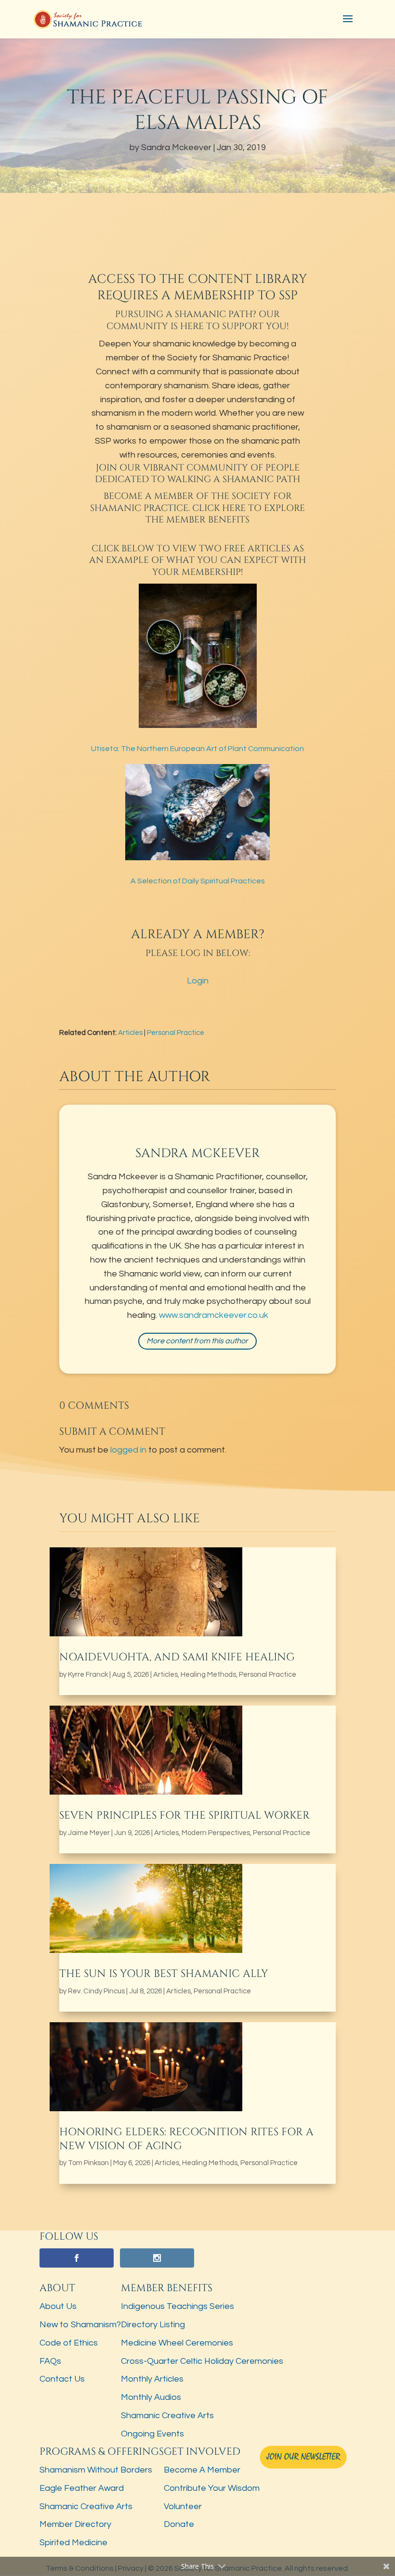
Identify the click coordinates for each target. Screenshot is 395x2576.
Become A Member (202, 2470)
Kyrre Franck (88, 1675)
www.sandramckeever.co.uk (214, 1315)
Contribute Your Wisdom (212, 2488)
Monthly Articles (152, 2379)
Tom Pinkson (88, 2163)
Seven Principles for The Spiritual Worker (184, 1816)
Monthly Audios (151, 2397)
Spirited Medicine (73, 2543)
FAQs (50, 2361)
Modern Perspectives (216, 1833)
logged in (128, 1450)
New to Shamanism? (80, 2325)
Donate (179, 2524)
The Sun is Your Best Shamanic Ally (164, 1974)
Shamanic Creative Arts (167, 2416)
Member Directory (75, 2524)
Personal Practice (176, 1033)
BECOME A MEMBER (149, 496)
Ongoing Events (152, 2434)
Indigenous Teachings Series (178, 2306)
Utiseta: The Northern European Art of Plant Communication (197, 749)
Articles (130, 1033)
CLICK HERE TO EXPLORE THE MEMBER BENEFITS (225, 514)
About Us (58, 2306)
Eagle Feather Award (82, 2488)
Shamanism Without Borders (96, 2470)
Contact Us (62, 2379)
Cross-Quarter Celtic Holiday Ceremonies (202, 2361)
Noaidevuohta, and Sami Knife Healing (177, 1657)
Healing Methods (208, 1675)
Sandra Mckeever (176, 147)
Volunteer (183, 2506)
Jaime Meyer (89, 1833)
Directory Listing (153, 2325)
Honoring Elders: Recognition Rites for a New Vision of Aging (186, 2139)
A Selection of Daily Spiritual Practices (198, 881)
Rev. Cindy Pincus (96, 1991)
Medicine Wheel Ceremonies (177, 2343)
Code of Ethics (69, 2343)
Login (198, 981)
